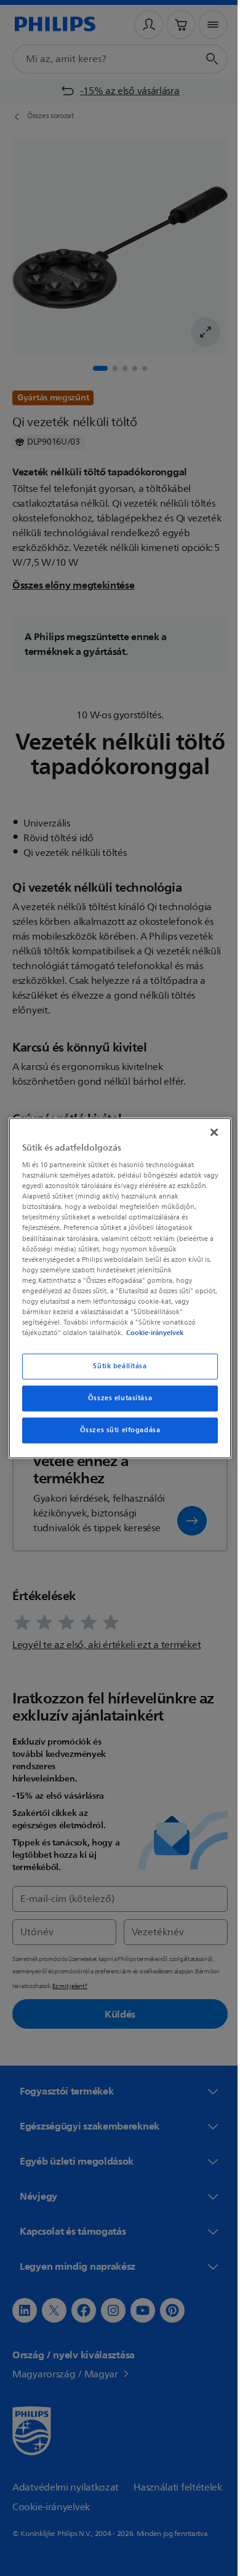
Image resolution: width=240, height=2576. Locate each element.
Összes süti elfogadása (115, 1430)
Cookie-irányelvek (152, 1333)
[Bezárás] (208, 1132)
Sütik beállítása (115, 1366)
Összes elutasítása (115, 1398)
